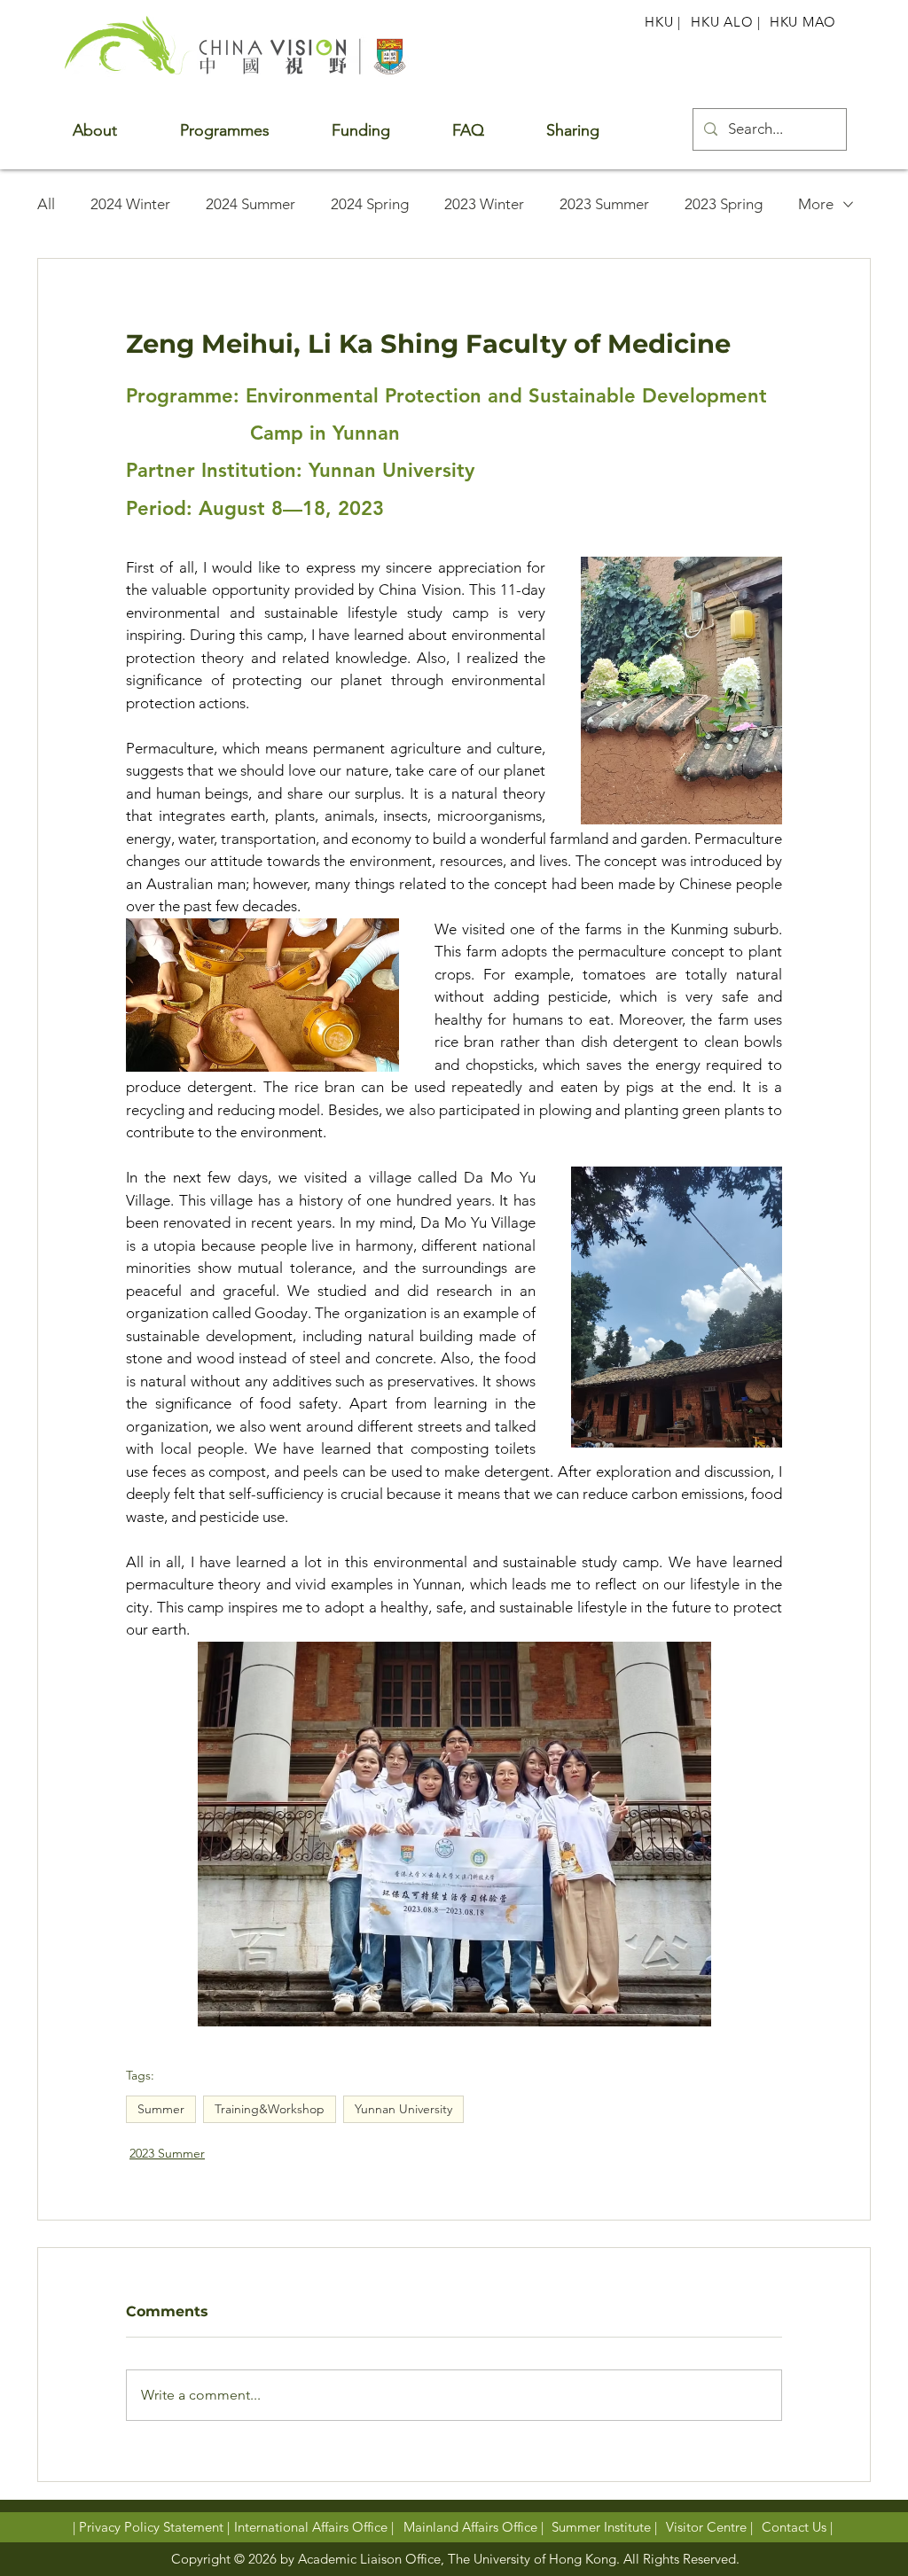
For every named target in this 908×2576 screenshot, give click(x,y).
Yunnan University (403, 2109)
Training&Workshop (270, 2109)
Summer (161, 2109)
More (816, 204)
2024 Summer (250, 204)
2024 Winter (130, 204)
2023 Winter (484, 204)
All (46, 204)
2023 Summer (604, 204)
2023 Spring (724, 204)
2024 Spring (370, 204)
